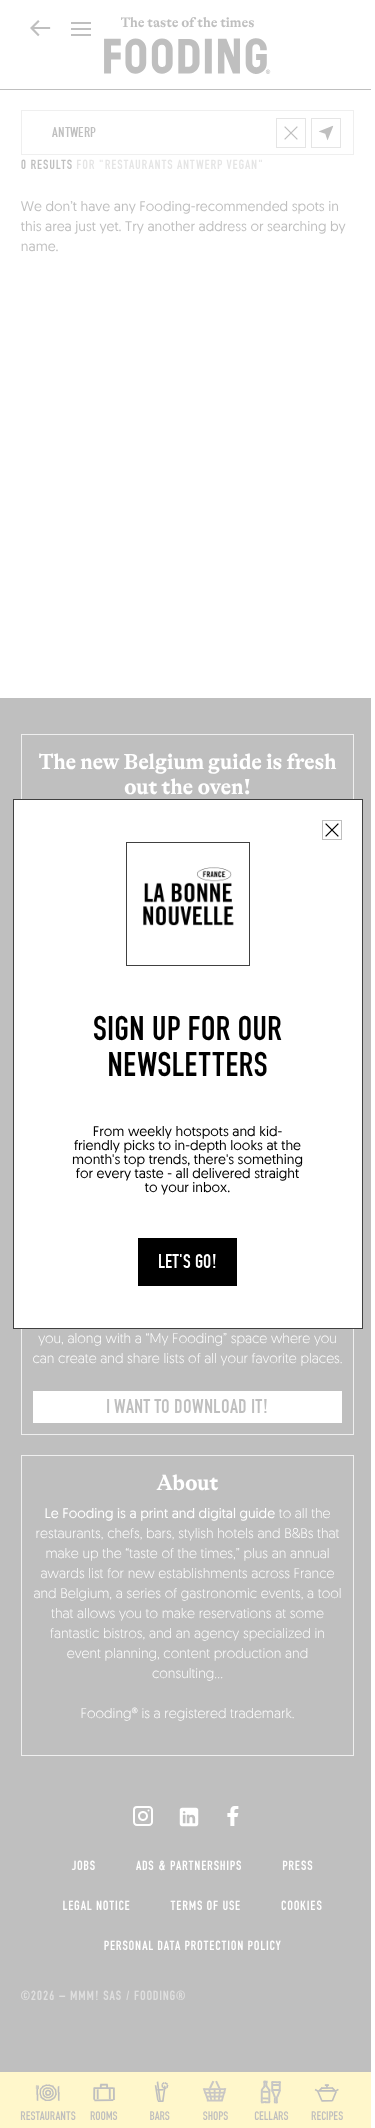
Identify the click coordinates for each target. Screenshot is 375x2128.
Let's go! (187, 1262)
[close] (332, 830)
